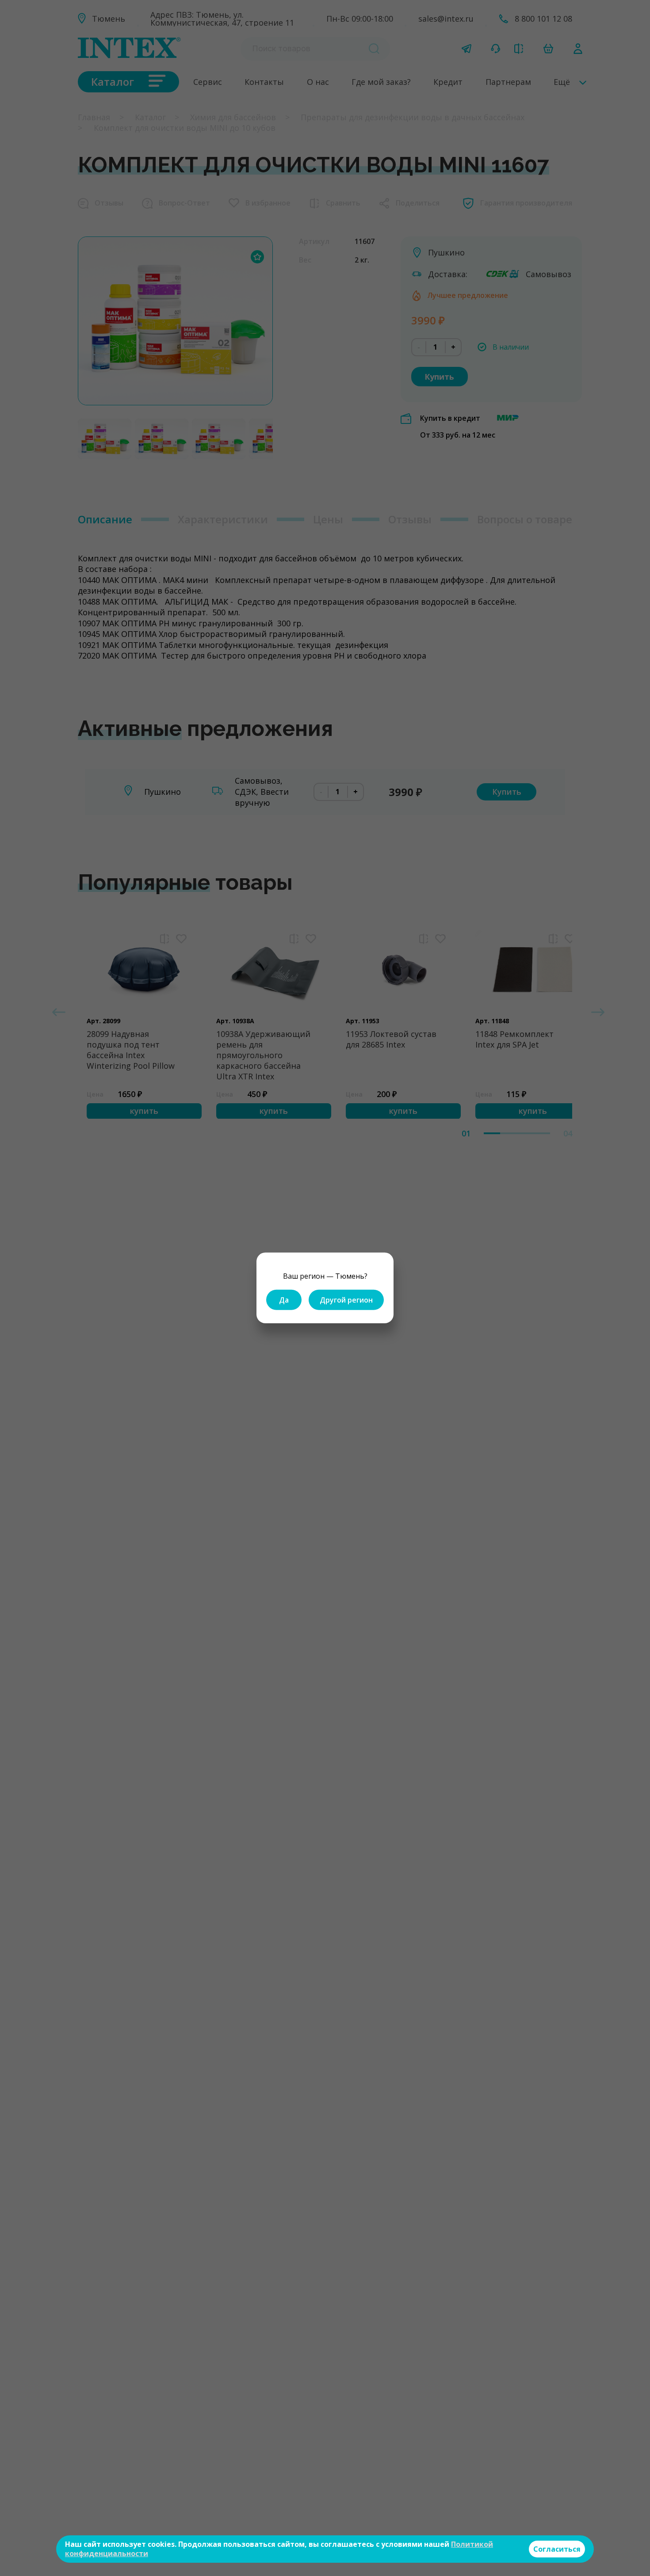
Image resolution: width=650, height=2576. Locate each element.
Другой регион (346, 1300)
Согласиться (557, 2549)
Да (284, 1300)
